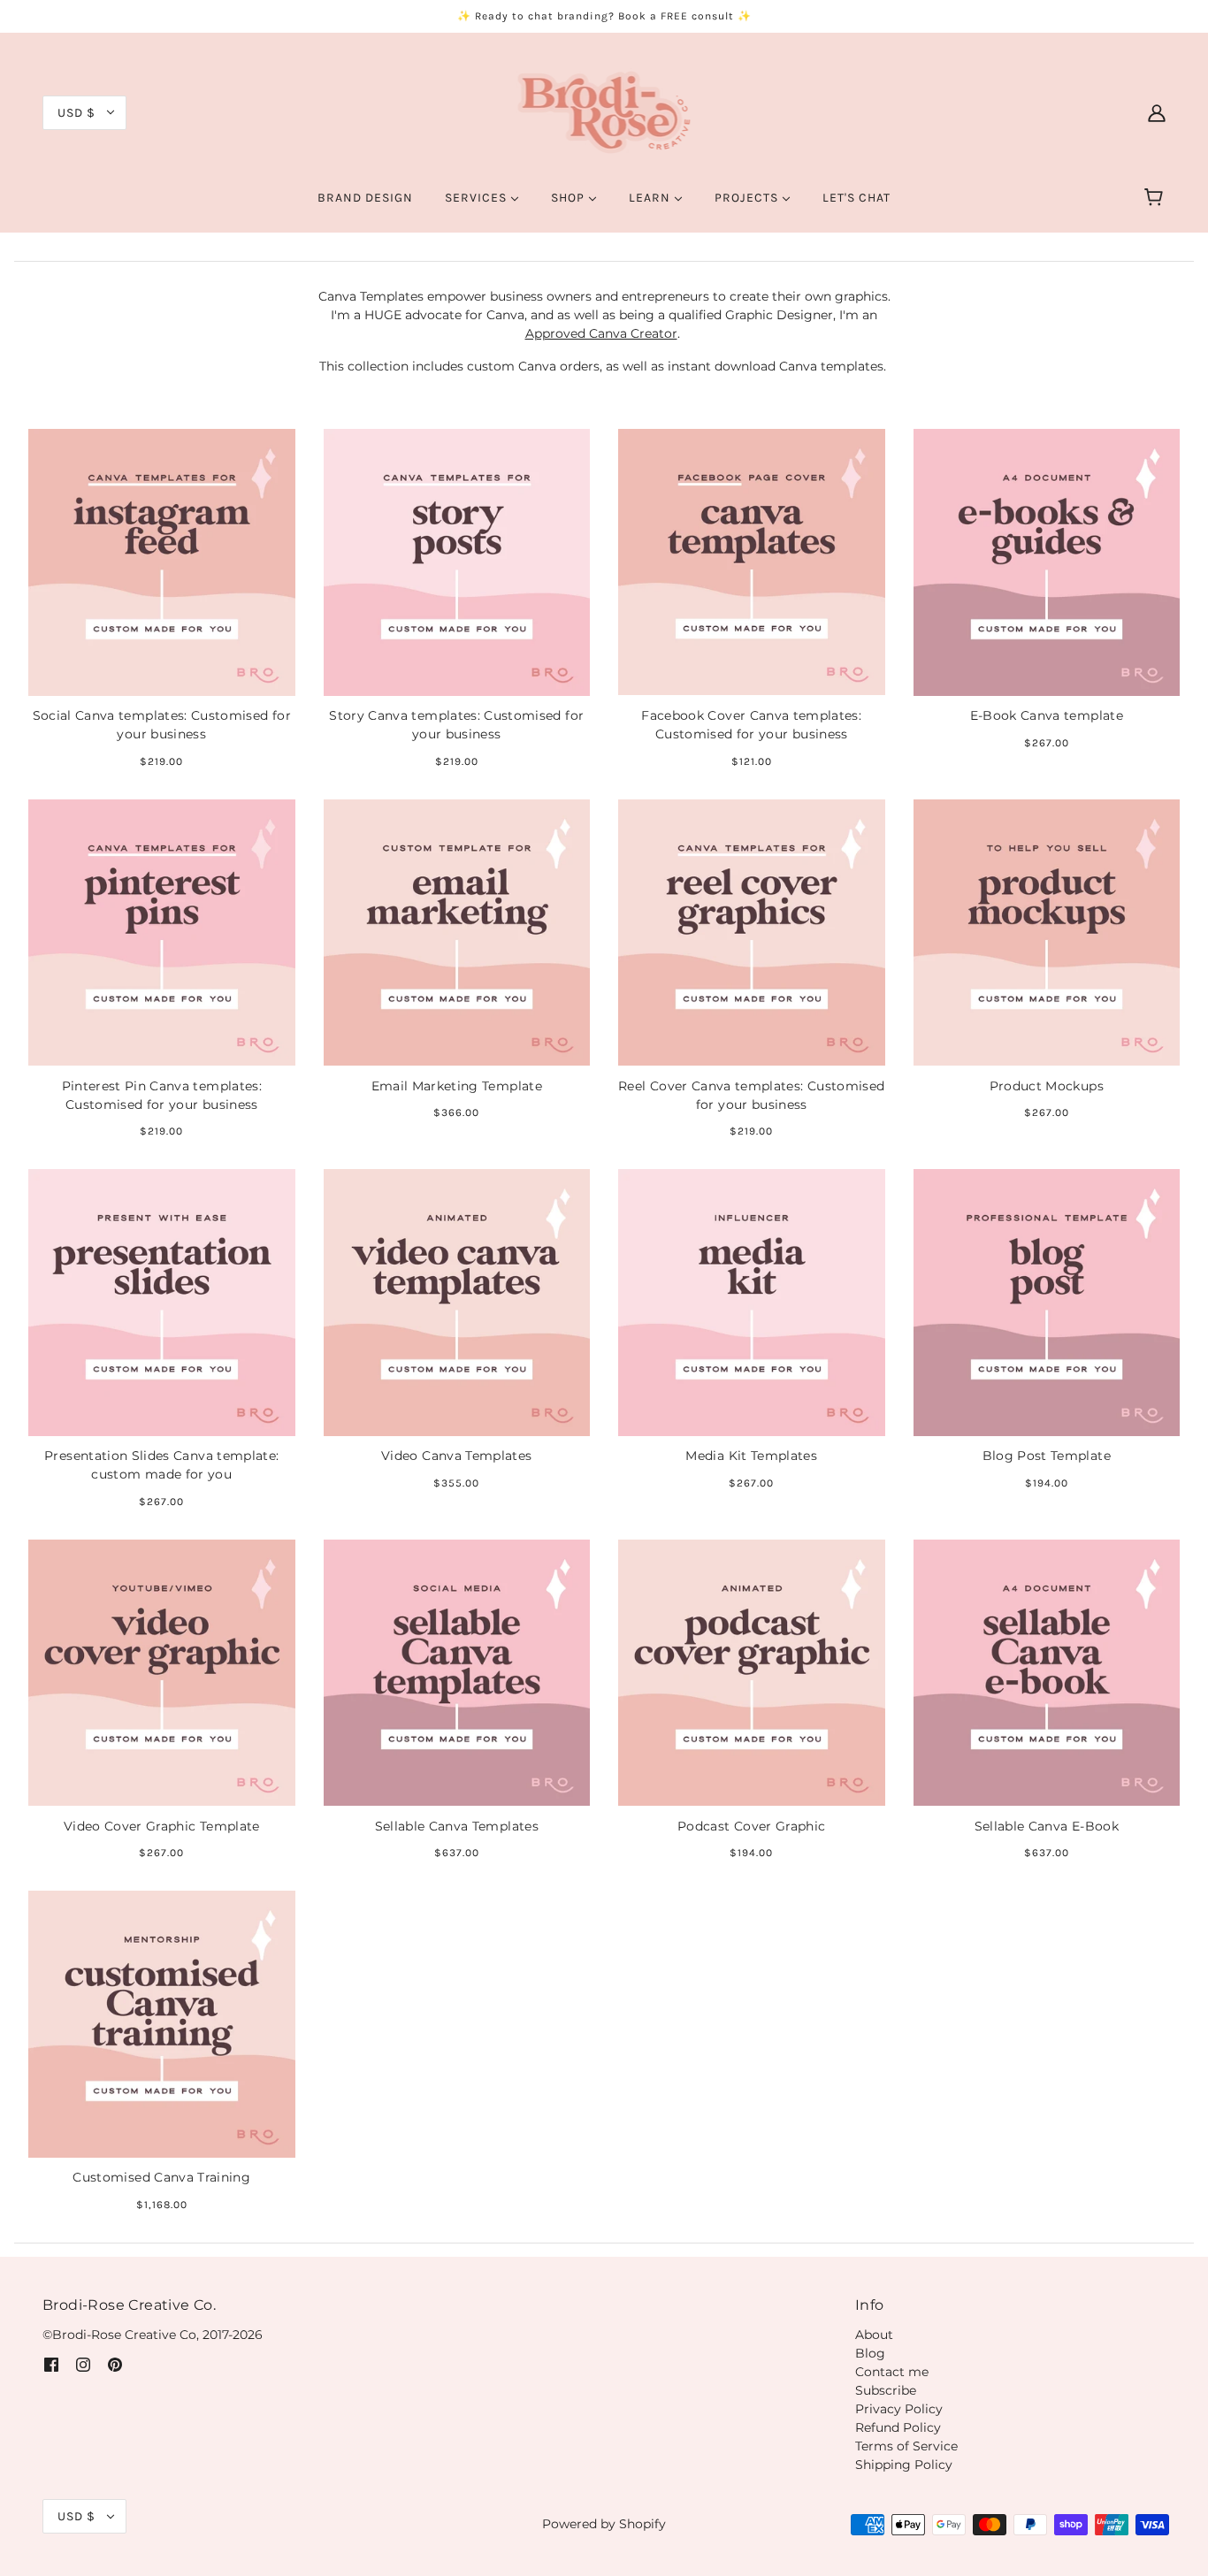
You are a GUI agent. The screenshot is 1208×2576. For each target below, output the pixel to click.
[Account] (1157, 112)
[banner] (604, 111)
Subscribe (886, 2390)
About (874, 2335)
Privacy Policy (899, 2409)
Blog (870, 2353)
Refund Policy (898, 2427)
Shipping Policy (904, 2465)
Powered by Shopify (604, 2524)
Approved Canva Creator (601, 333)
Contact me (892, 2372)
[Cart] (1156, 198)
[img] (51, 2364)
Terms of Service (906, 2446)
